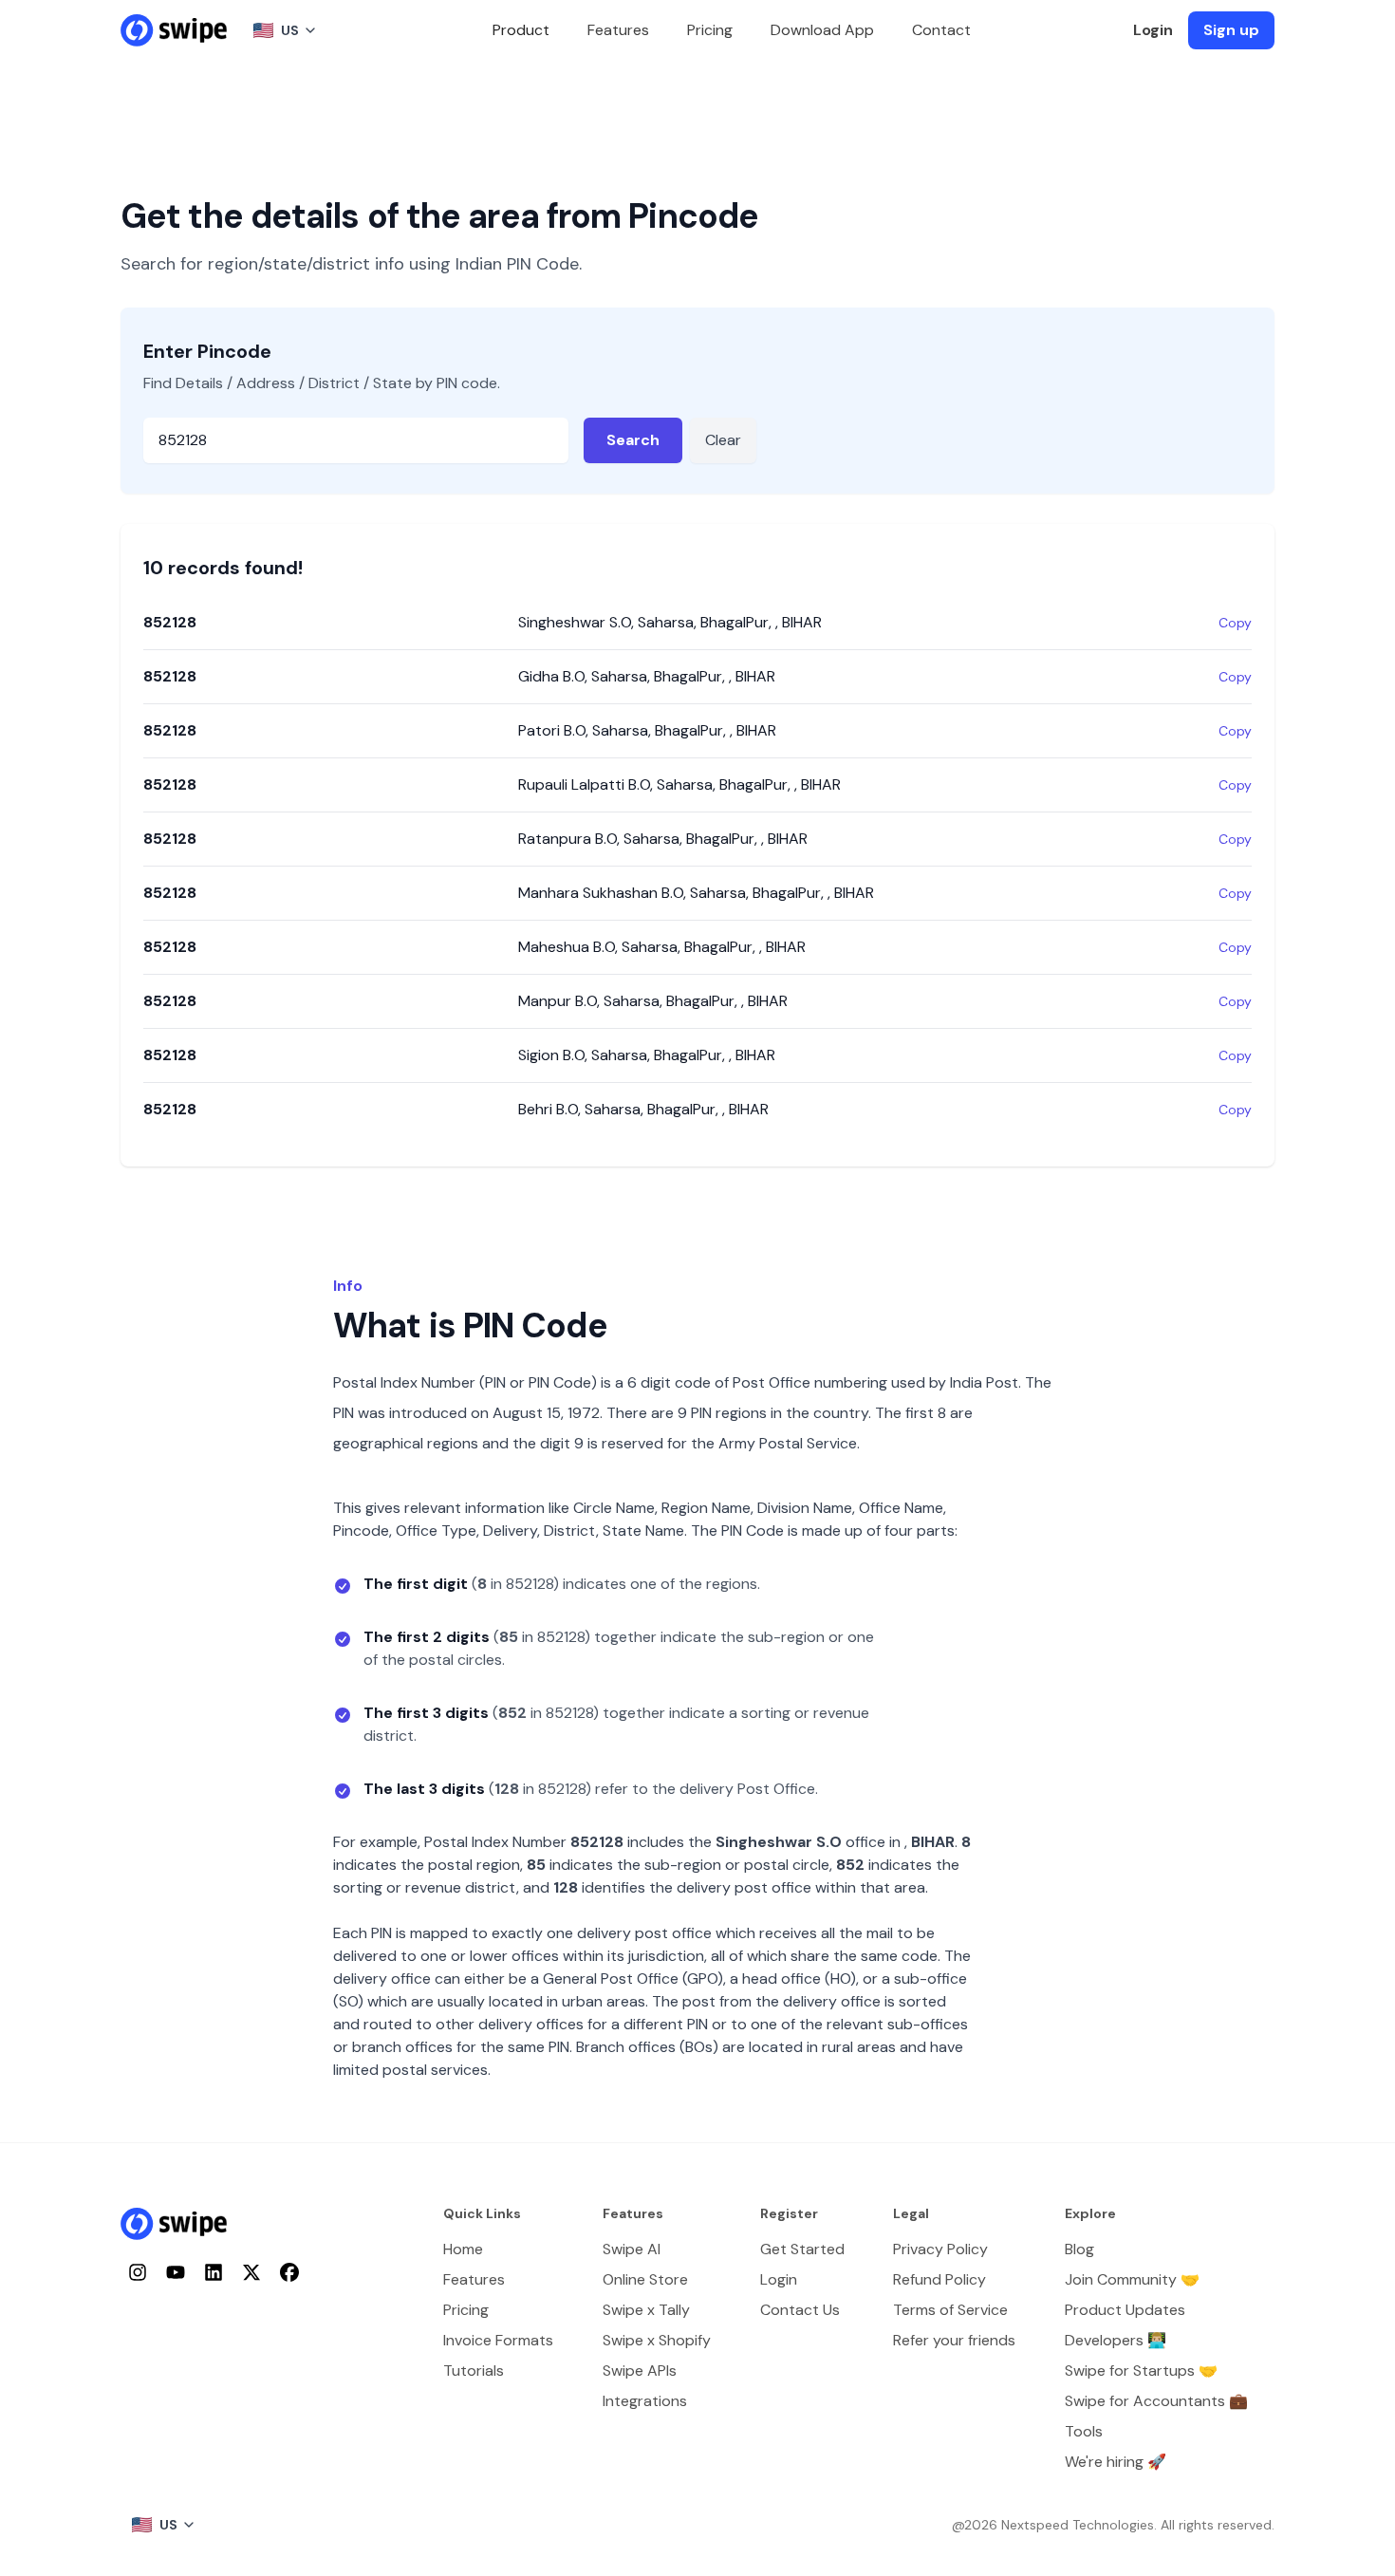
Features (618, 30)
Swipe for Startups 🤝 (1141, 2371)
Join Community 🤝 (1132, 2279)
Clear (723, 440)
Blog (1079, 2249)
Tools (1084, 2431)
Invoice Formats (498, 2340)
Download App (822, 30)
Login (1153, 30)
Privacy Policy (940, 2249)
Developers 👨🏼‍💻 (1116, 2340)
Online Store (645, 2279)
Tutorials (474, 2371)
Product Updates (1125, 2310)
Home (463, 2249)
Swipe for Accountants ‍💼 (1156, 2401)
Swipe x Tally (646, 2310)
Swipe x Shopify (657, 2340)
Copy (1235, 623)
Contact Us (800, 2310)
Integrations (645, 2401)
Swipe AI (632, 2249)
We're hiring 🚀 (1116, 2462)
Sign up (1231, 30)
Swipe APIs (640, 2371)
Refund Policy (939, 2279)
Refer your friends (954, 2340)
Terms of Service (950, 2310)
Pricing (710, 30)
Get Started (802, 2249)
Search (633, 440)
